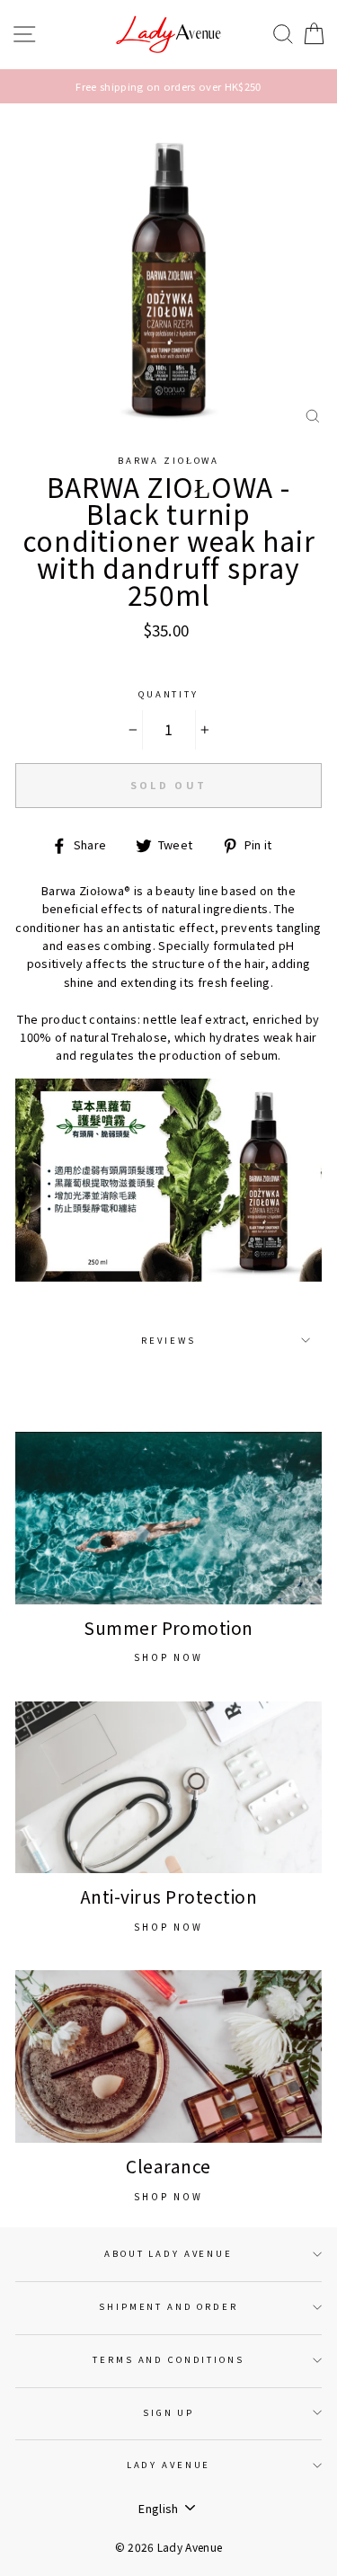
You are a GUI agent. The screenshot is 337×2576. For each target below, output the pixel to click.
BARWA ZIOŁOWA (168, 460)
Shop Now (168, 1657)
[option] (168, 86)
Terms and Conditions (168, 2359)
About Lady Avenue (168, 2253)
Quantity (168, 694)
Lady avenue (169, 2465)
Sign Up (168, 2412)
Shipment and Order (168, 2306)
